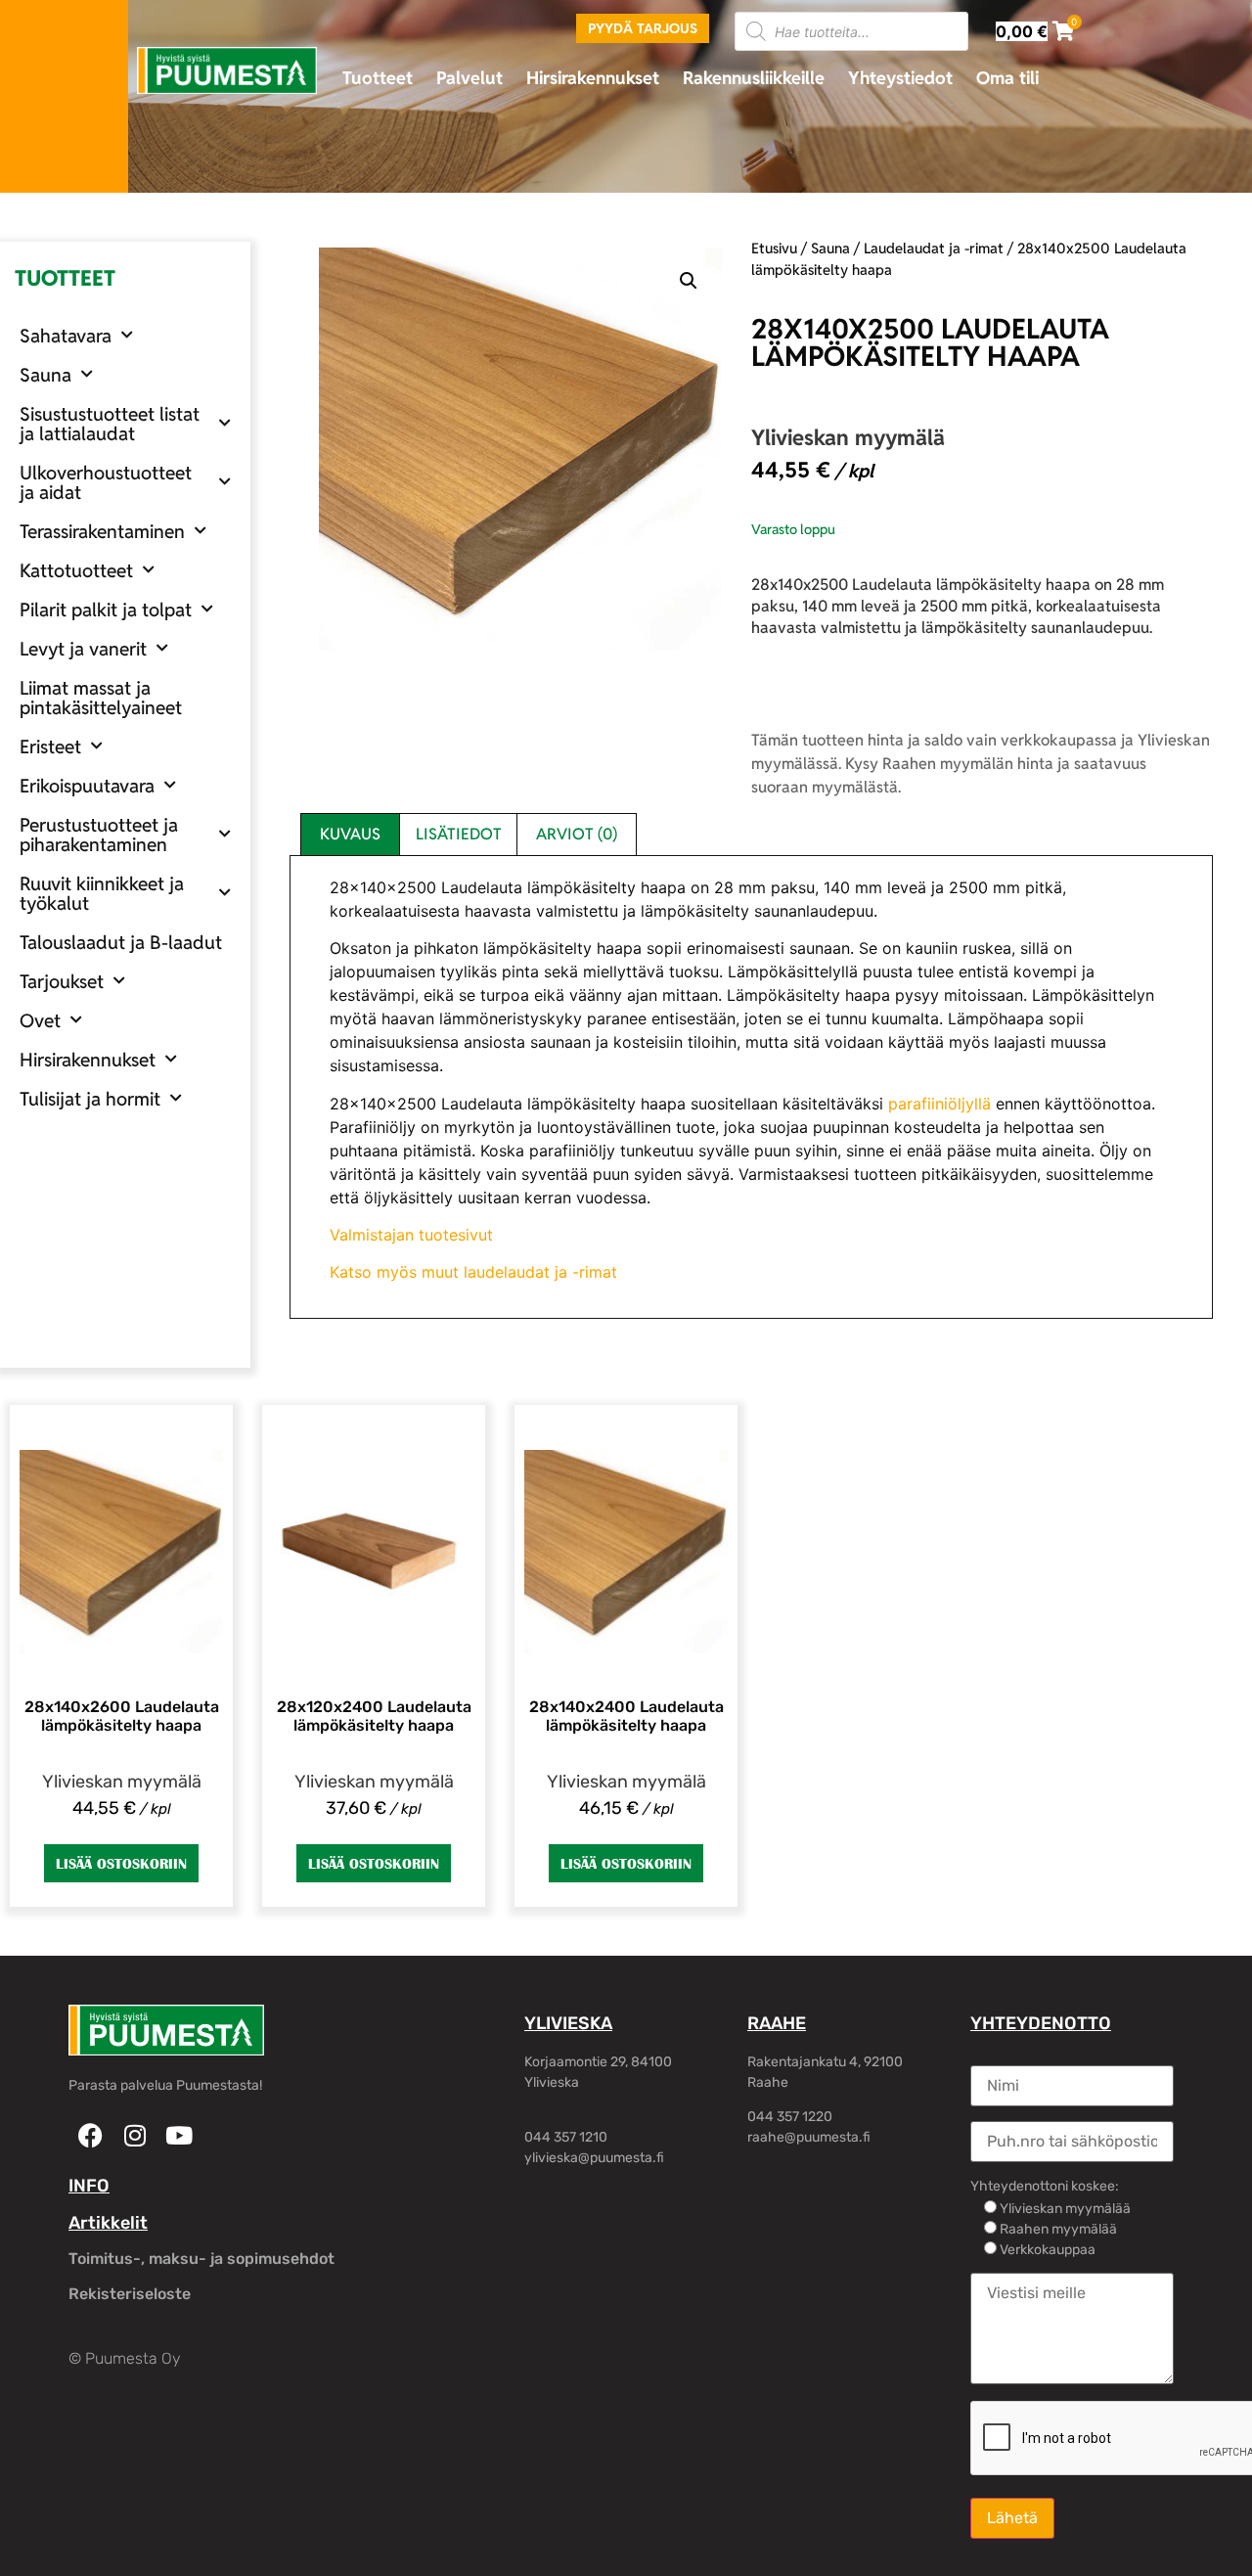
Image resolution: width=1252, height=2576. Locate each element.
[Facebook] (90, 2135)
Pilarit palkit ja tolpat (106, 610)
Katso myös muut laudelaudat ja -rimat (473, 1272)
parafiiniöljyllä (939, 1104)
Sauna (45, 375)
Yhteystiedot (900, 78)
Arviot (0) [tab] (577, 834)
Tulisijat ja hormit (90, 1099)
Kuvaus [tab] (350, 834)
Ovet (40, 1020)
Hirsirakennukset (593, 78)
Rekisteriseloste (130, 2294)
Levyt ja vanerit (83, 649)
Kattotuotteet (76, 570)
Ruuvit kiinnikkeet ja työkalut (102, 893)
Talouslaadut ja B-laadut (121, 942)
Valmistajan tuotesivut (411, 1235)
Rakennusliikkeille (754, 78)
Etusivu (774, 248)
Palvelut (469, 78)
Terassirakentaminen (102, 531)
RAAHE (777, 2023)
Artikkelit (108, 2223)
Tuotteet (378, 78)
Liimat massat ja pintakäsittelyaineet (101, 698)
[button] (689, 281)
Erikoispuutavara (87, 786)
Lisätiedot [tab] (459, 834)
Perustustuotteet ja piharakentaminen (99, 835)
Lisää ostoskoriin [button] (121, 1863)
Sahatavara (66, 336)
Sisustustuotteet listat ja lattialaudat (110, 424)
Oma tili (1007, 78)
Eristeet (50, 746)
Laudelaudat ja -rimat (934, 248)
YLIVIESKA (568, 2023)
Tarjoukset (62, 981)
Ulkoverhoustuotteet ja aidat (106, 482)
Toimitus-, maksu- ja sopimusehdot (201, 2259)
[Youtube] (179, 2135)
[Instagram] (134, 2135)
